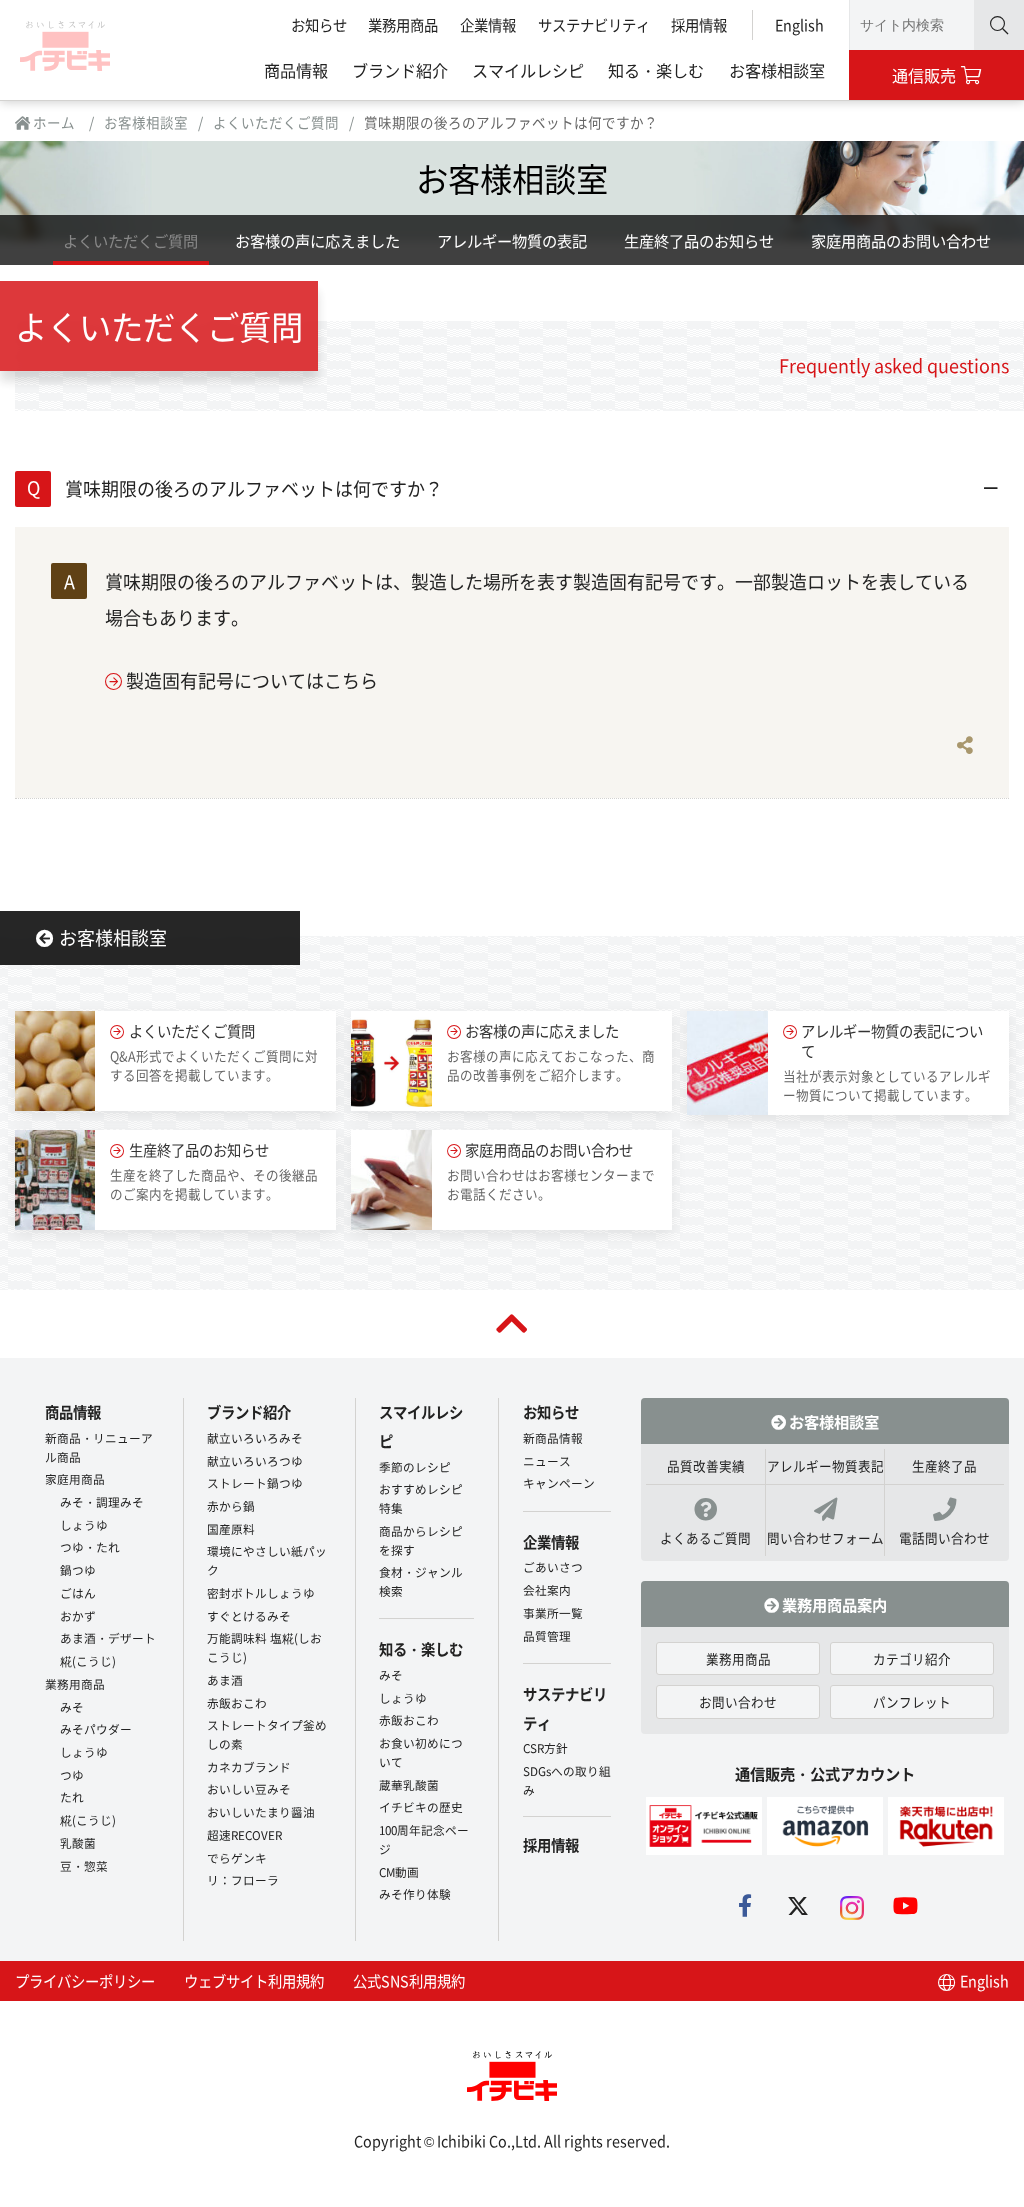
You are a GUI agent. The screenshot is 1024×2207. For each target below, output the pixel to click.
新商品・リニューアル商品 (99, 1447)
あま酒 (225, 1679)
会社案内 (547, 1589)
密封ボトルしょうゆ (261, 1592)
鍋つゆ (78, 1569)
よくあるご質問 (705, 1537)
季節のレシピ (415, 1466)
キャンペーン (559, 1482)
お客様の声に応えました (317, 240)
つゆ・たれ (90, 1546)
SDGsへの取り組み (567, 1780)
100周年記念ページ (424, 1839)
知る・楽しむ (656, 70)
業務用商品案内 (833, 1604)
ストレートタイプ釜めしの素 (267, 1734)
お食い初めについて (421, 1752)
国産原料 (231, 1528)
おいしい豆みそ (249, 1788)
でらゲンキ (237, 1857)
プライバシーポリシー (85, 1980)
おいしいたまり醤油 (261, 1811)
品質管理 (547, 1635)
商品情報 (296, 70)
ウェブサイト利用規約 (254, 1980)
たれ (72, 1796)
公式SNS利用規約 (409, 1980)
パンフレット (912, 1701)
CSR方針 (545, 1747)
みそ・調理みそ (102, 1501)
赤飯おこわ (237, 1702)
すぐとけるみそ (249, 1615)
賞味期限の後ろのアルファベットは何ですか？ (254, 488)
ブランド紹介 (400, 70)
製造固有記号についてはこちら (252, 680)
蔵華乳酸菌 (409, 1784)
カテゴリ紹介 (912, 1658)
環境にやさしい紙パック (267, 1560)
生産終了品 (944, 1465)
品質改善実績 (706, 1465)
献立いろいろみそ (255, 1437)
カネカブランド (249, 1766)
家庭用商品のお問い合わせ (901, 240)
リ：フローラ (243, 1879)
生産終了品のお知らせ (699, 240)
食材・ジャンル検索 (421, 1581)
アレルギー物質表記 (825, 1465)
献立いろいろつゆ (255, 1460)
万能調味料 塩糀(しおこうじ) (264, 1647)
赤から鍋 (231, 1505)
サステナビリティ (594, 24)
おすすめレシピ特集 (421, 1498)
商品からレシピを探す (421, 1540)
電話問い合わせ (944, 1537)
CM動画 (399, 1871)
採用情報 (699, 24)
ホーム (52, 122)
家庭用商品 (75, 1478)
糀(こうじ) (88, 1660)
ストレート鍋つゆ (255, 1482)
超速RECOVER (244, 1834)
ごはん (78, 1592)
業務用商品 (403, 24)
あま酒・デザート (108, 1637)
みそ (72, 1706)
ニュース (547, 1460)
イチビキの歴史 (421, 1806)
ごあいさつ (553, 1566)
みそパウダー (96, 1728)
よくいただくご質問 (276, 122)
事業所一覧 (553, 1612)
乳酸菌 (78, 1842)
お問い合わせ (738, 1701)
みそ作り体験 (415, 1893)
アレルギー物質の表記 (512, 240)
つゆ (72, 1774)
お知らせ (319, 24)
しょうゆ (84, 1524)
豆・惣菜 (84, 1865)
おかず (78, 1615)
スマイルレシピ (528, 70)
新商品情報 (553, 1437)
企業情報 (488, 24)
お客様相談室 (777, 70)
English (799, 24)
